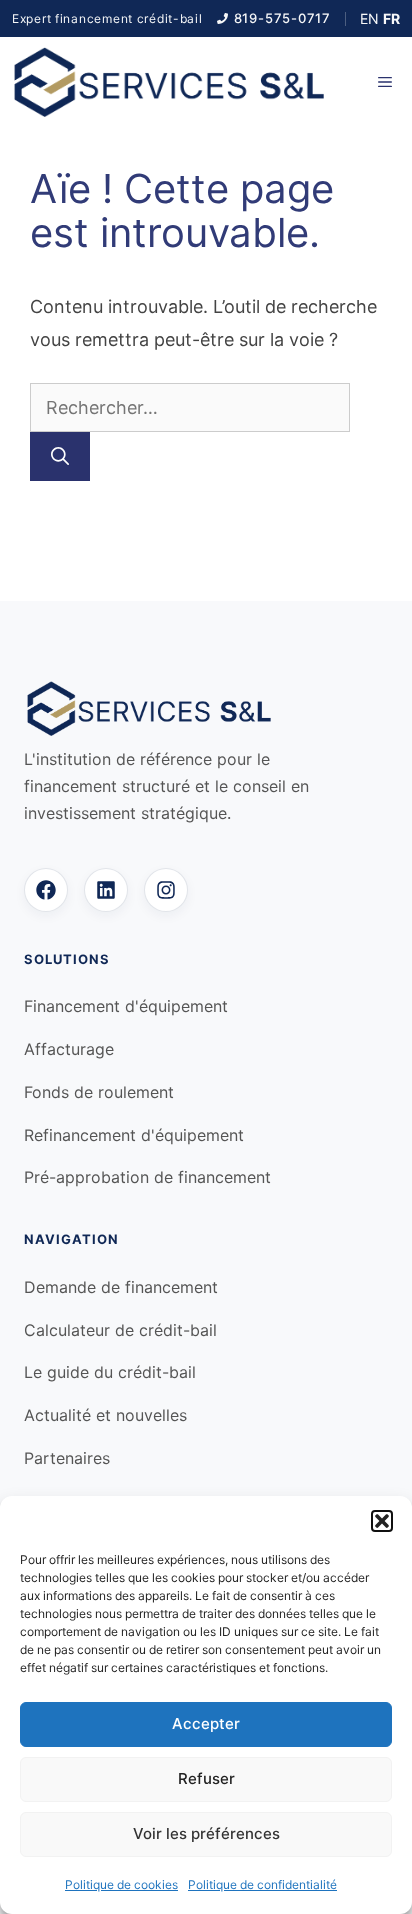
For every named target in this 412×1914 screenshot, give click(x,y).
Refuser (206, 1778)
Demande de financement (121, 1287)
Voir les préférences (206, 1833)
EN (369, 18)
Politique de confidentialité (262, 1884)
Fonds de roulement (99, 1092)
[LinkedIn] (106, 890)
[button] (382, 1521)
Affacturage (69, 1049)
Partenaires (67, 1458)
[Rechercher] (60, 456)
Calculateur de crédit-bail (120, 1330)
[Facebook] (46, 890)
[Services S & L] (169, 82)
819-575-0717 (282, 18)
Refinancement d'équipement (134, 1135)
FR (391, 18)
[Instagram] (166, 890)
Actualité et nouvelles (105, 1415)
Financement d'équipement (126, 1006)
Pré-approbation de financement (147, 1177)
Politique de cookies (121, 1884)
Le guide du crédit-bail (110, 1372)
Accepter (206, 1723)
